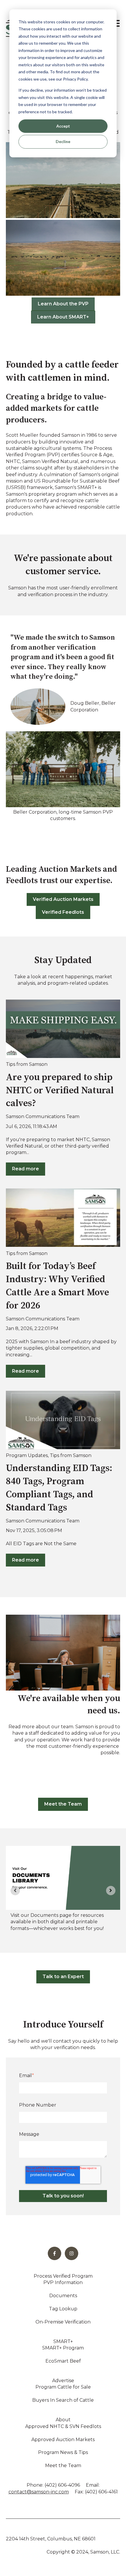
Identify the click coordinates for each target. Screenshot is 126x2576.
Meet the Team (63, 1804)
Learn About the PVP (63, 304)
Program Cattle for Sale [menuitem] (63, 2387)
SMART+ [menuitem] (63, 2341)
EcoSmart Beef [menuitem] (63, 2361)
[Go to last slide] (15, 1891)
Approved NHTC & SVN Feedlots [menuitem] (63, 2426)
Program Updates (27, 1455)
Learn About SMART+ (63, 317)
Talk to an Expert (63, 1977)
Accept (63, 126)
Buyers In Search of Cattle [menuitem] (63, 2400)
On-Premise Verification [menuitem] (63, 2322)
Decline (63, 141)
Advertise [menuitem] (63, 2381)
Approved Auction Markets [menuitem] (63, 2440)
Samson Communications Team (43, 1116)
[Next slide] (111, 1891)
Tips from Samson (27, 1064)
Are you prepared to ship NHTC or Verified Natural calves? (60, 1091)
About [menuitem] (63, 2420)
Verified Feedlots (63, 912)
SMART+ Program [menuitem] (63, 2348)
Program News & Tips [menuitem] (63, 2452)
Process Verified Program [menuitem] (63, 2276)
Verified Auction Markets (63, 899)
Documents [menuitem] (63, 2296)
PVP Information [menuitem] (63, 2282)
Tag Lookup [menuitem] (63, 2309)
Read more (25, 1169)
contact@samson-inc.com (39, 2492)
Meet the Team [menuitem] (63, 2466)
